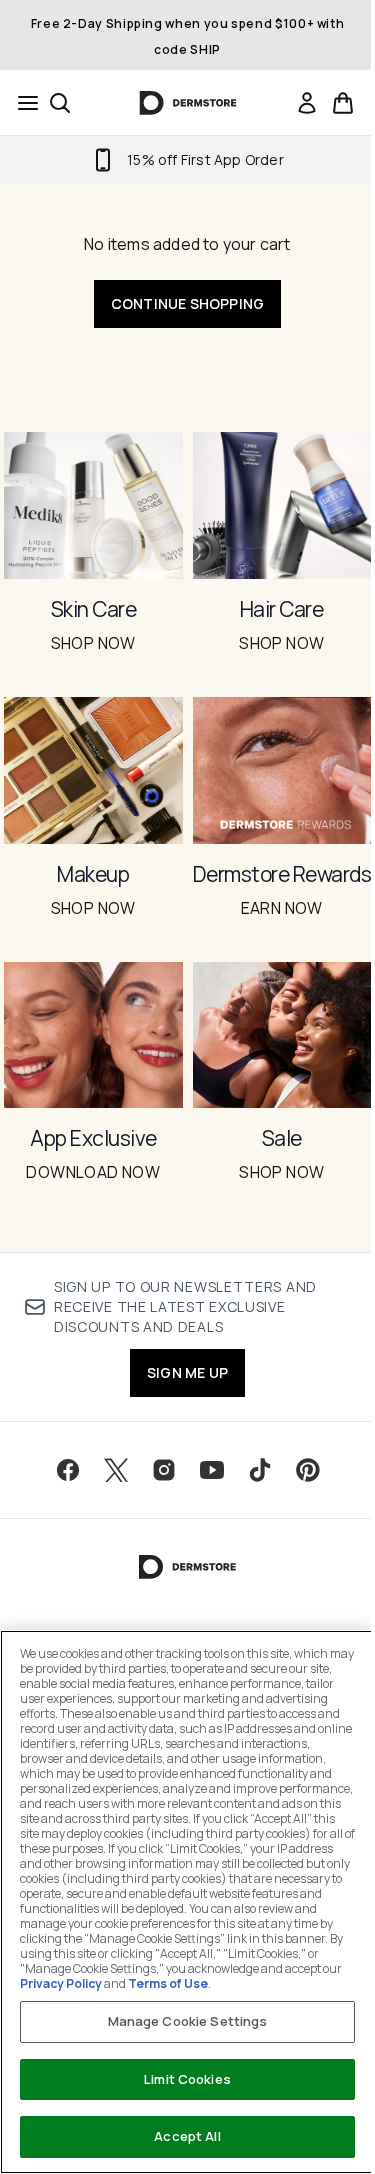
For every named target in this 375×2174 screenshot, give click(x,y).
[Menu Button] (22, 103)
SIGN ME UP (187, 1372)
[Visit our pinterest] (308, 1470)
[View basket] (343, 103)
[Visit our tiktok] (260, 1470)
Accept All (187, 2136)
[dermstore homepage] (187, 103)
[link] (307, 103)
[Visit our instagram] (164, 1470)
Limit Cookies (187, 2079)
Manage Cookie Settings (188, 2021)
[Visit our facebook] (68, 1470)
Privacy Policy (61, 1983)
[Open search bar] (60, 103)
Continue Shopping (187, 303)
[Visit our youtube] (212, 1470)
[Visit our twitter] (116, 1470)
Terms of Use (168, 1983)
